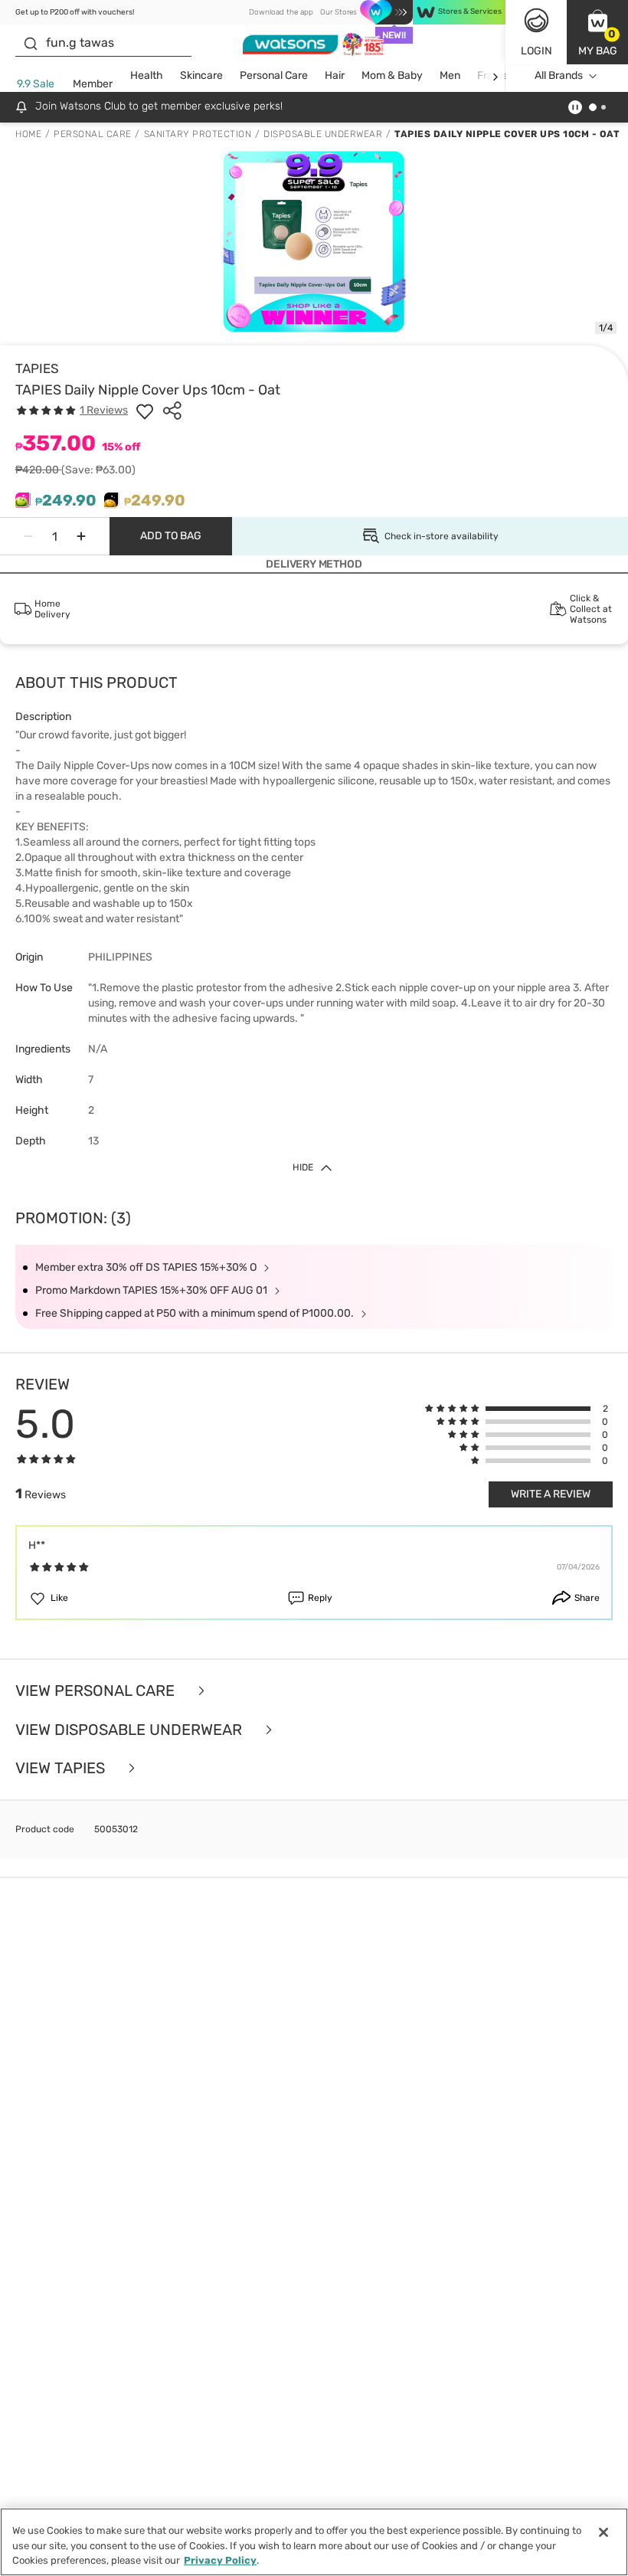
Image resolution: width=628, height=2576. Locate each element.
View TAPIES (62, 1768)
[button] (597, 32)
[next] (495, 76)
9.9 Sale (36, 84)
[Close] (603, 2532)
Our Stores (339, 12)
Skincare (201, 75)
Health (147, 75)
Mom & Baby (392, 75)
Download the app (281, 12)
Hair (335, 75)
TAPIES (37, 368)
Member (93, 84)
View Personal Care (97, 1691)
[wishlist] (145, 411)
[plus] (81, 536)
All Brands (559, 75)
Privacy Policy (220, 2560)
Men (450, 75)
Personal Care (274, 75)
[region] (314, 2542)
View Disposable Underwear (131, 1730)
